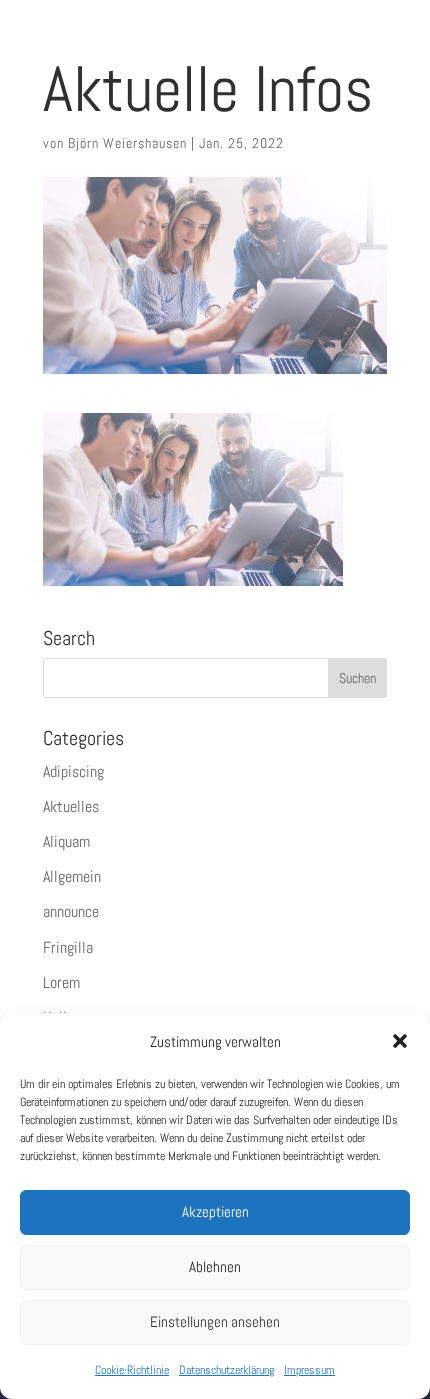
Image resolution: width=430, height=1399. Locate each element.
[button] (400, 1041)
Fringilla (68, 947)
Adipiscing (73, 771)
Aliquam (66, 841)
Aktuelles (71, 806)
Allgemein (72, 876)
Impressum (309, 1370)
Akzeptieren (215, 1211)
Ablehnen (215, 1266)
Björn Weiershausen (127, 143)
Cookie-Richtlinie (132, 1370)
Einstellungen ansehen (215, 1321)
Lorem (61, 982)
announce (71, 911)
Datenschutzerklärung (226, 1370)
